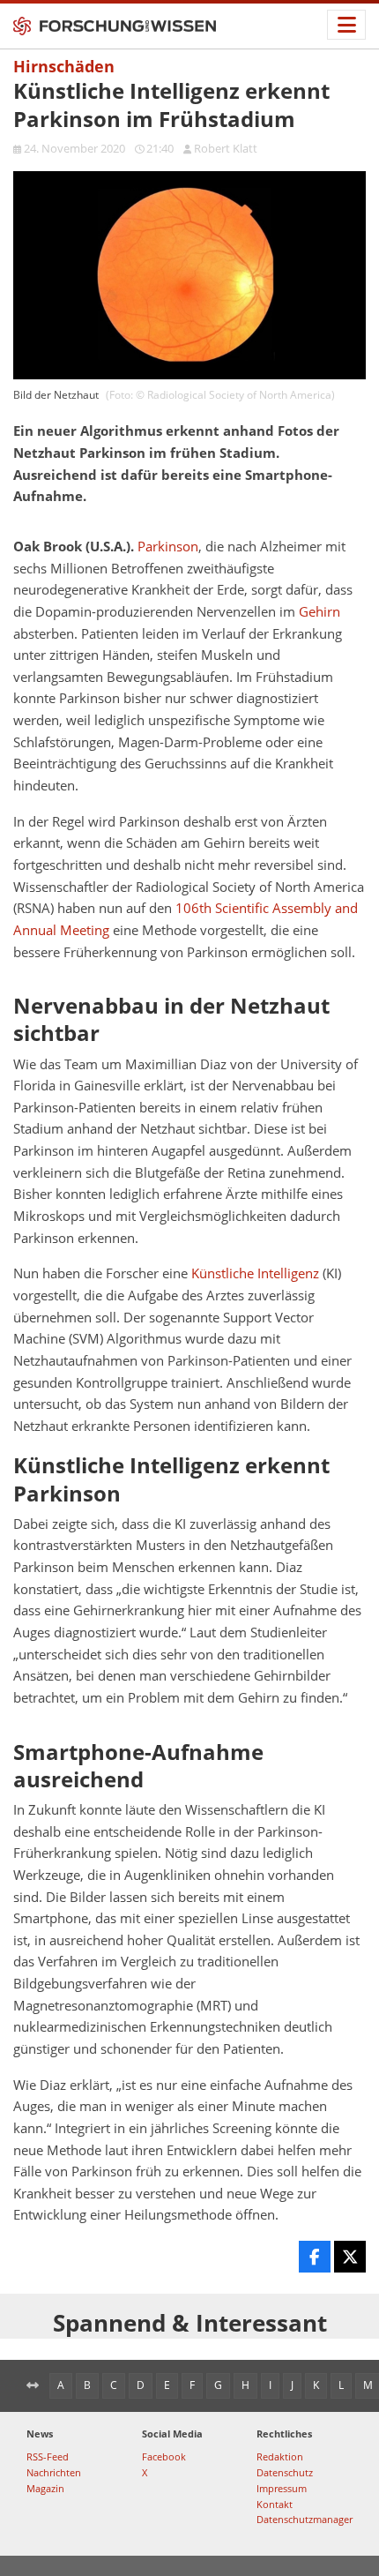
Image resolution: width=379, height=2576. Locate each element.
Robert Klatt (226, 148)
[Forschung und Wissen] (115, 26)
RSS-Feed (48, 2456)
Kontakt (275, 2504)
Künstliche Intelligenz (255, 1273)
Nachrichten (54, 2472)
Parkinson (168, 547)
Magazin (45, 2488)
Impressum (282, 2488)
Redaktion (280, 2456)
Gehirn (320, 612)
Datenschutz (285, 2472)
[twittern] (350, 2257)
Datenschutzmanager (305, 2519)
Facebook (164, 2456)
